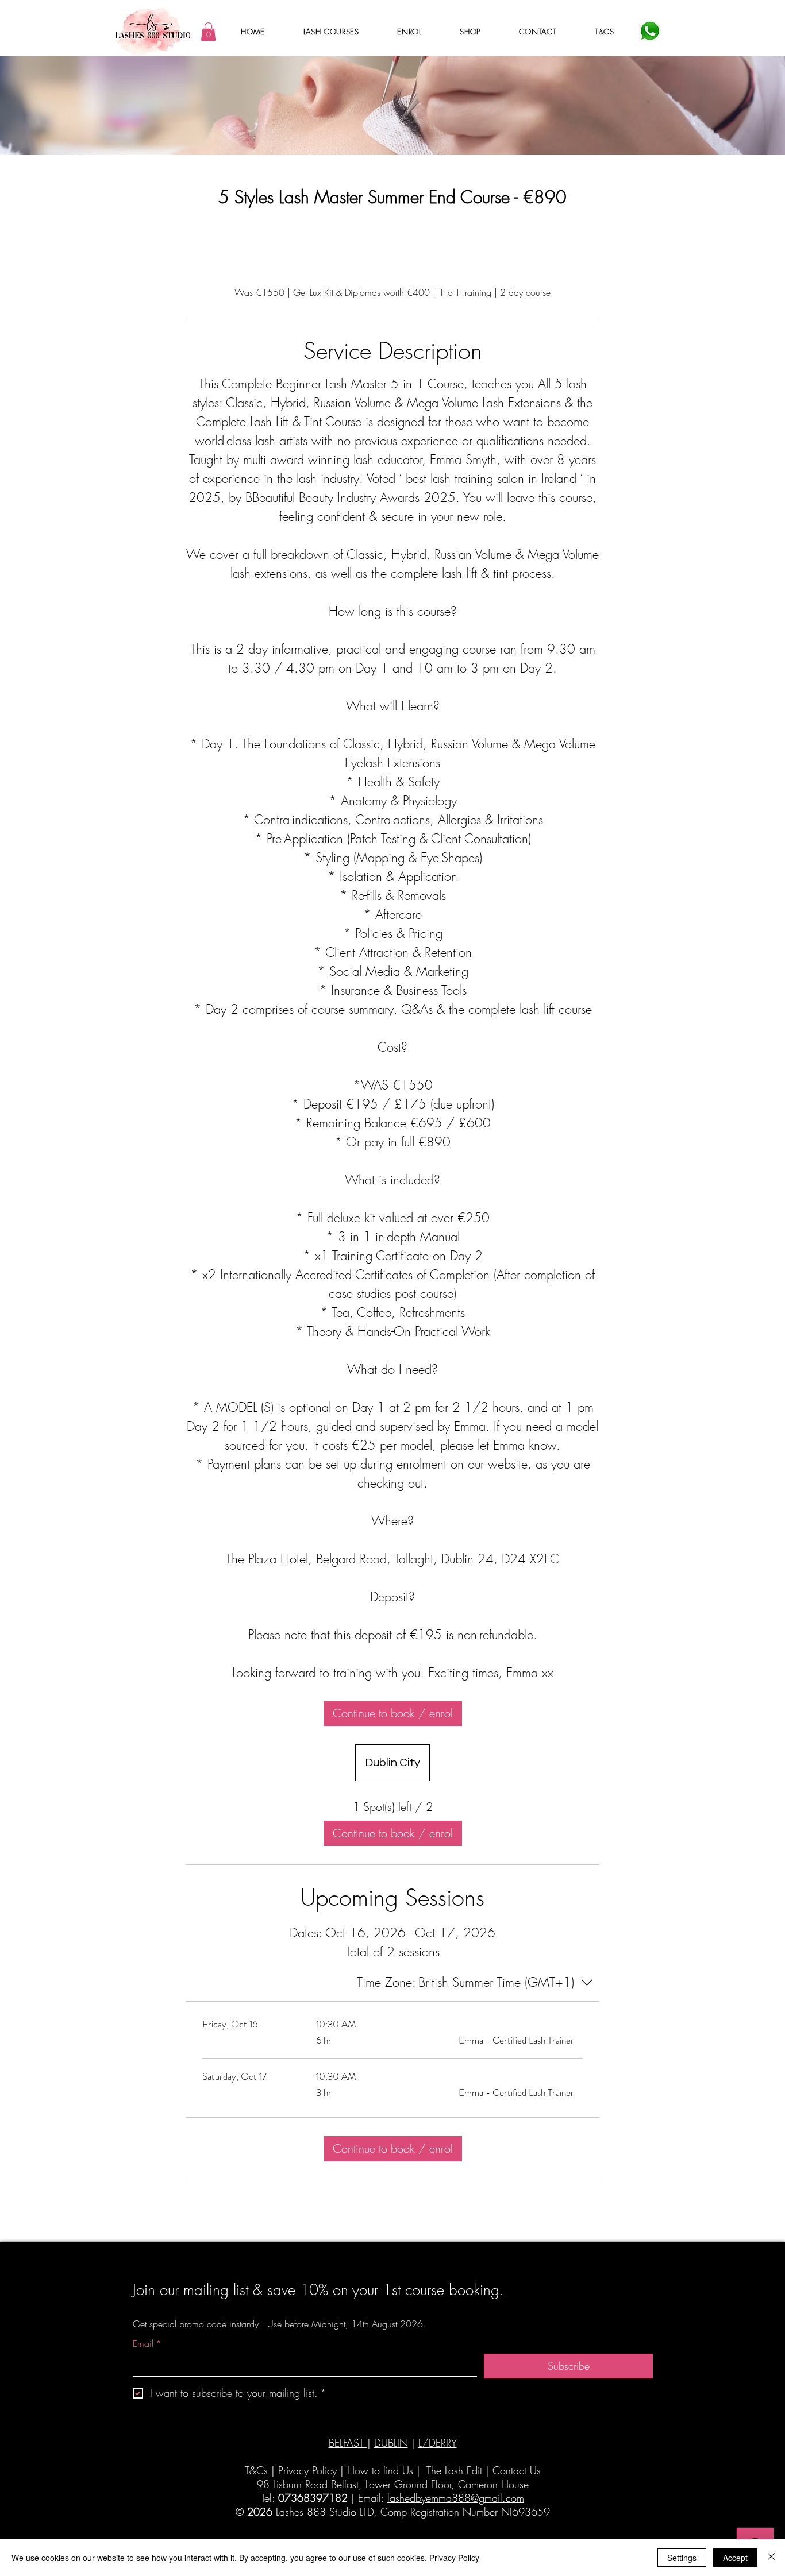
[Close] (771, 2558)
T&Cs (256, 2470)
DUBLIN (391, 2443)
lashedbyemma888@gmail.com (456, 2498)
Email (147, 2343)
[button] (208, 32)
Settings (682, 2558)
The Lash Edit (454, 2470)
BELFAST (348, 2443)
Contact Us (517, 2470)
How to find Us (380, 2470)
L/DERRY (438, 2443)
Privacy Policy (307, 2470)
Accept (735, 2558)
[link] (393, 1713)
